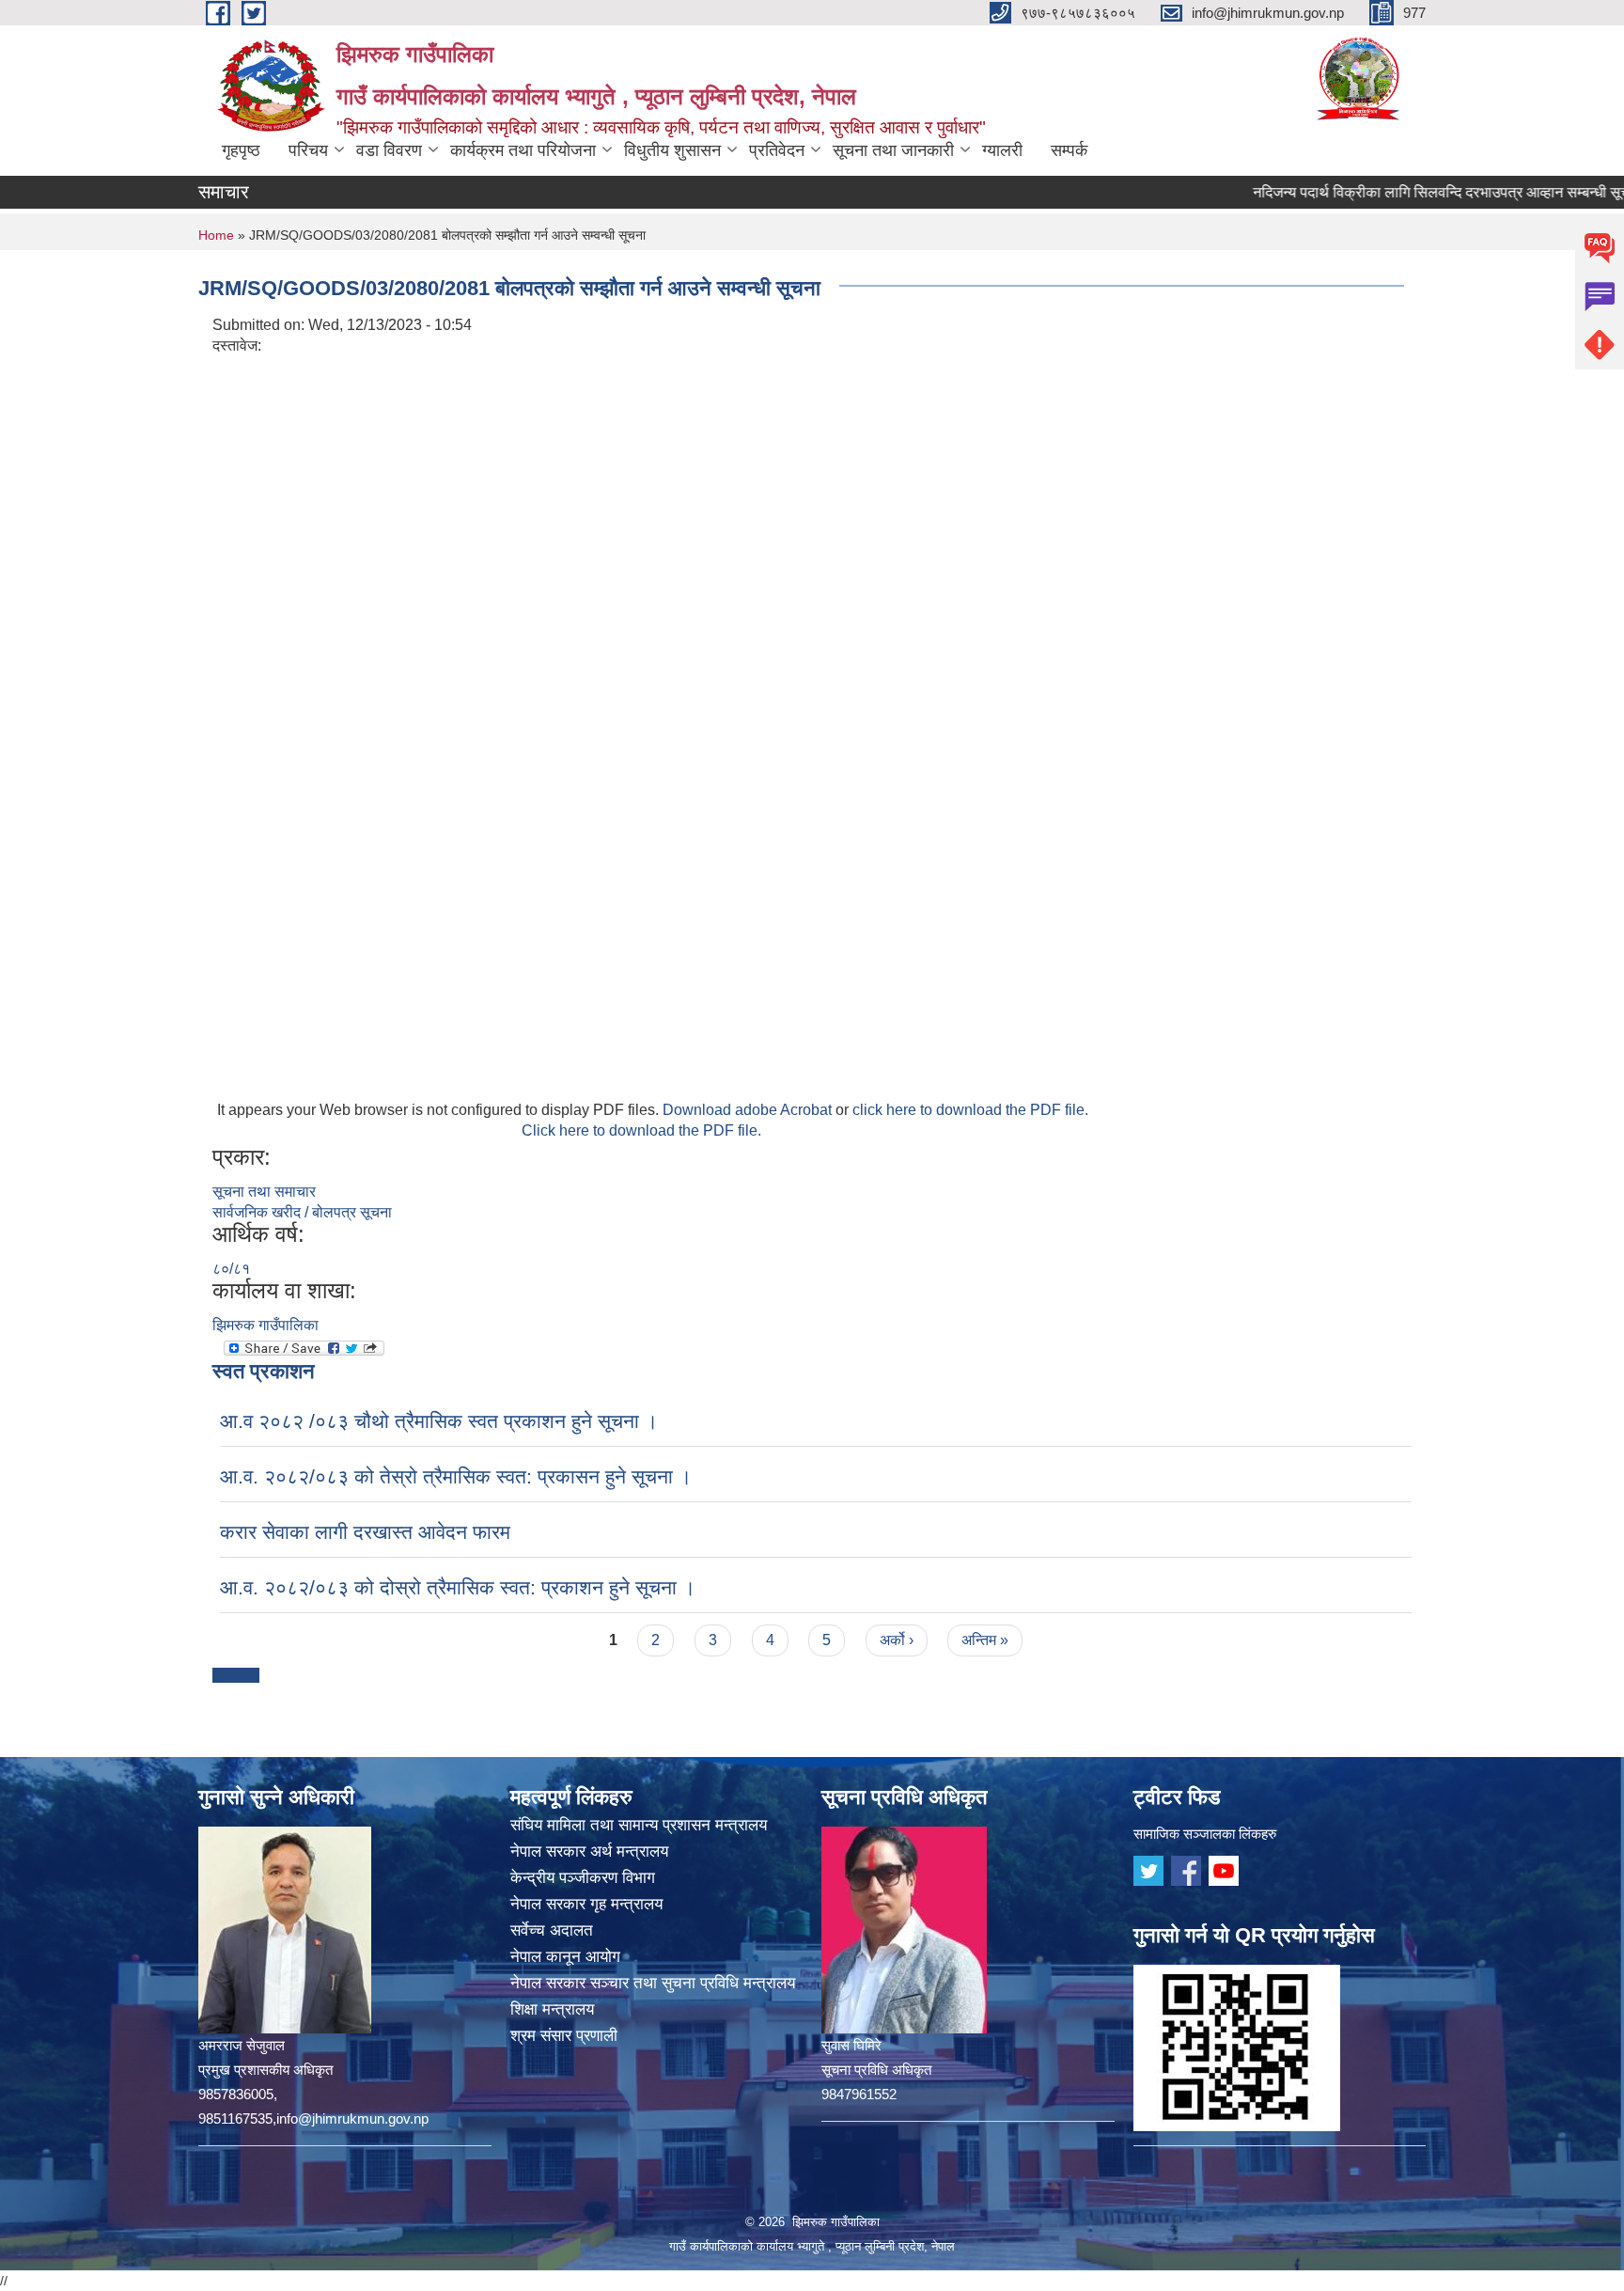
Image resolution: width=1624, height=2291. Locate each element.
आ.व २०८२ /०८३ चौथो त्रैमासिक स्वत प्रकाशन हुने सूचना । (439, 1421)
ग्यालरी (1002, 150)
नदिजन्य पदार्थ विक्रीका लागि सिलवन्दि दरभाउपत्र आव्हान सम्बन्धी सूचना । (1408, 192)
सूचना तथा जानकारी (893, 150)
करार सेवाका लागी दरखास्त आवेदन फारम (365, 1532)
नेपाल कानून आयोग (565, 1957)
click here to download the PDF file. (970, 1110)
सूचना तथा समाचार (264, 1192)
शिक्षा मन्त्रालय (552, 2009)
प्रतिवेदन (777, 150)
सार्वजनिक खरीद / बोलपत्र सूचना (302, 1212)
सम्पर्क (1069, 150)
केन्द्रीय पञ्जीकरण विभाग (583, 1878)
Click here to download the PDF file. (641, 1130)
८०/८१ (231, 1269)
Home (216, 235)
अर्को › (897, 1640)
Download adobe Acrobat (749, 1110)
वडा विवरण (389, 150)
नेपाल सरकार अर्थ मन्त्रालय (589, 1852)
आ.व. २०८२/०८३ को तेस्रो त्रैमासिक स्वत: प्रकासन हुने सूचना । (456, 1476)
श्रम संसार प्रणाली (564, 2036)
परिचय (308, 150)
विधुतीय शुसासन (672, 150)
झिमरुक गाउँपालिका (265, 1325)
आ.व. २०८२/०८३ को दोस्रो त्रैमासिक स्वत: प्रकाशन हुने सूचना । (458, 1587)
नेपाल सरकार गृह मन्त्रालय (586, 1904)
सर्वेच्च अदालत (552, 1930)
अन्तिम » (985, 1640)
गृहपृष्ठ (241, 150)
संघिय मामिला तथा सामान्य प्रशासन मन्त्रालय (639, 1825)
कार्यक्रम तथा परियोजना (523, 150)
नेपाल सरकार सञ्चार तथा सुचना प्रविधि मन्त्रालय (653, 1983)
